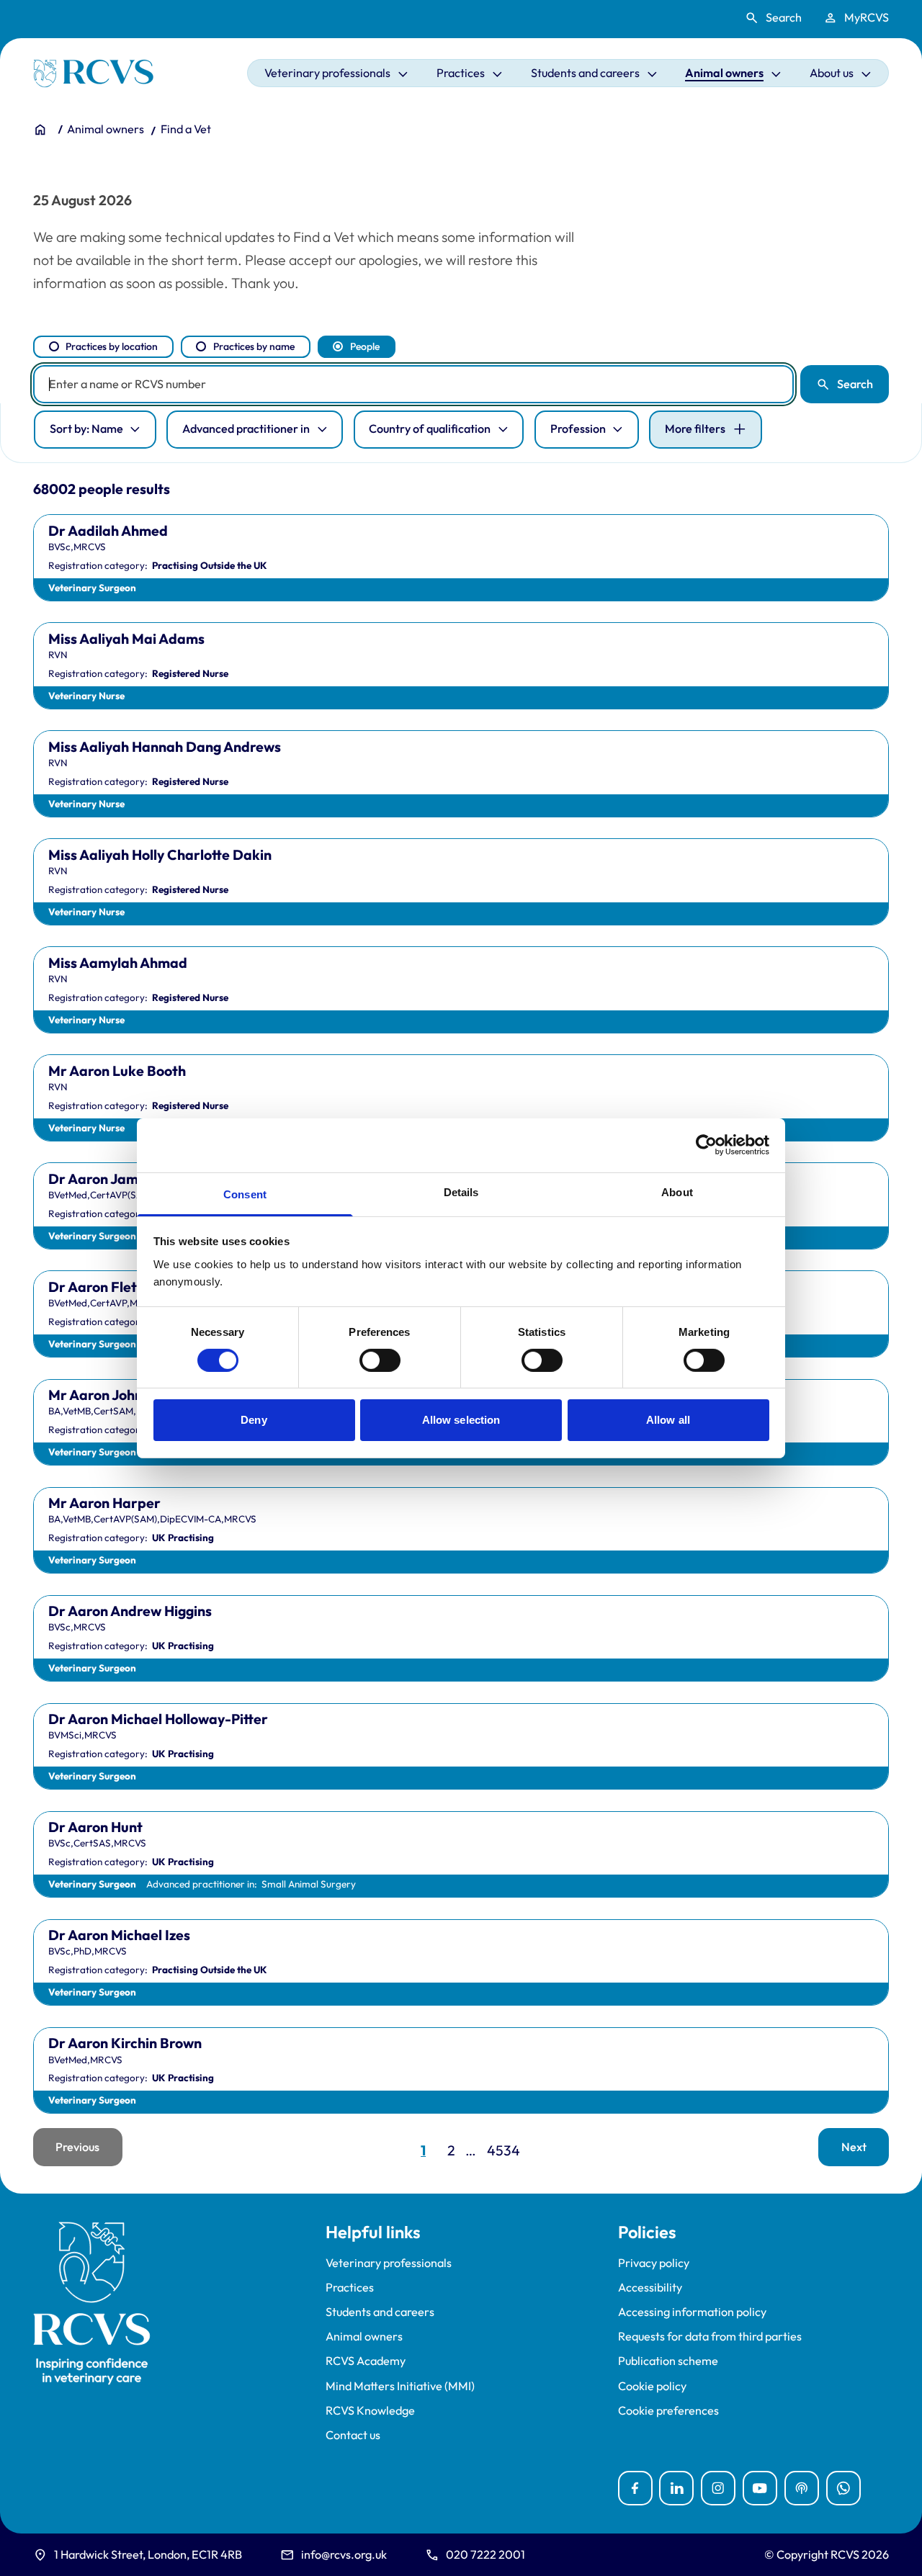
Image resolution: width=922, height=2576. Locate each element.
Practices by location (112, 346)
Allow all (668, 1420)
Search (855, 384)
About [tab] (677, 1191)
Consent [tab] (245, 1194)
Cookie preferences (668, 2411)
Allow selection (461, 1420)
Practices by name (254, 346)
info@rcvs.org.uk (344, 2554)
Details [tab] (461, 1191)
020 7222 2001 (485, 2554)
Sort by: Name (86, 428)
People (365, 346)
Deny (254, 1420)
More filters (695, 428)
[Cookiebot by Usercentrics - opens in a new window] (706, 1145)
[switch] (380, 1360)
